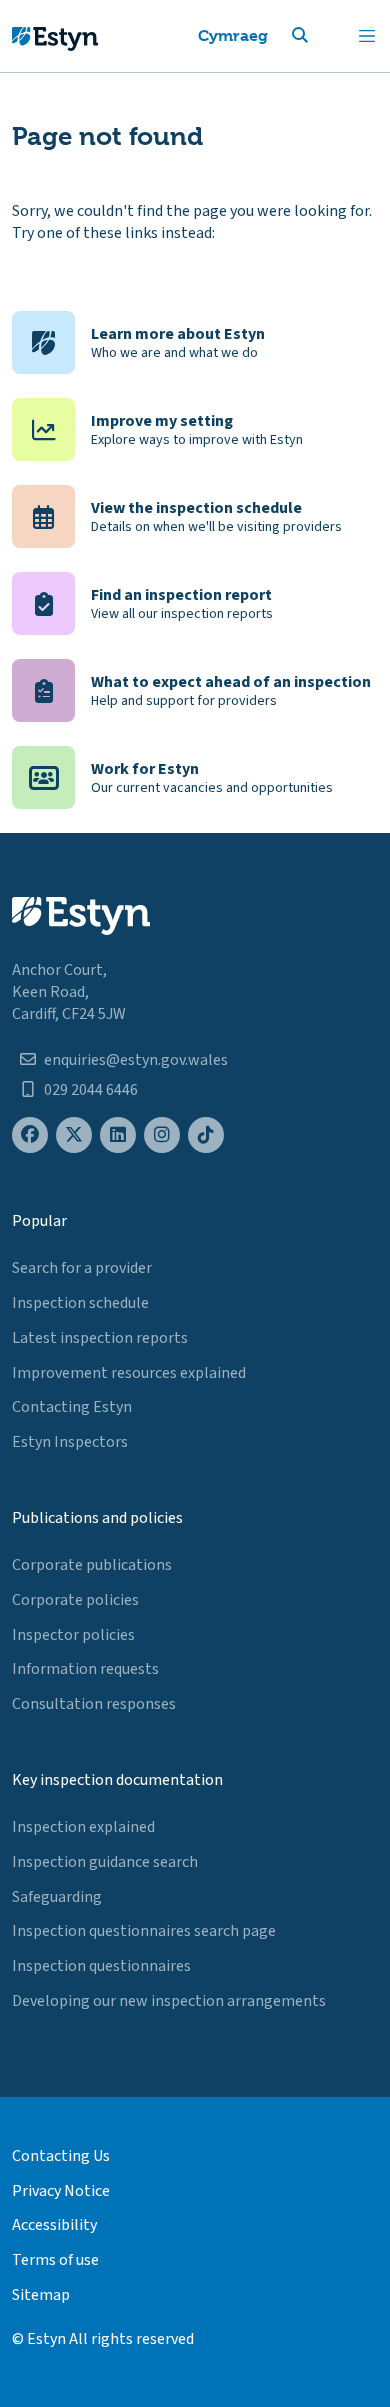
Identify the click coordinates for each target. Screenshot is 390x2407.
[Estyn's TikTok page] (206, 1135)
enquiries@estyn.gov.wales (136, 1060)
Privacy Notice (61, 2191)
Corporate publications (92, 1565)
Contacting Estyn (72, 1407)
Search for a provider (82, 1268)
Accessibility (54, 2225)
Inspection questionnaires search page (144, 1931)
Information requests (85, 1669)
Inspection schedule (80, 1303)
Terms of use (55, 2260)
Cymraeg (233, 35)
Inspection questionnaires (101, 1966)
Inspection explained (83, 1827)
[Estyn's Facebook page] (30, 1135)
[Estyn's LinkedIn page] (118, 1135)
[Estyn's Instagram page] (162, 1135)
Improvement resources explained (129, 1373)
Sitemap (41, 2295)
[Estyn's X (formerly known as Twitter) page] (74, 1135)
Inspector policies (73, 1635)
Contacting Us (61, 2156)
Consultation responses (94, 1704)
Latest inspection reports (100, 1338)
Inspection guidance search (105, 1862)
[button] (324, 36)
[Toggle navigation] (367, 36)
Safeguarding (57, 1897)
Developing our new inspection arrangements (169, 2001)
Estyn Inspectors (70, 1442)
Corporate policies (75, 1600)
